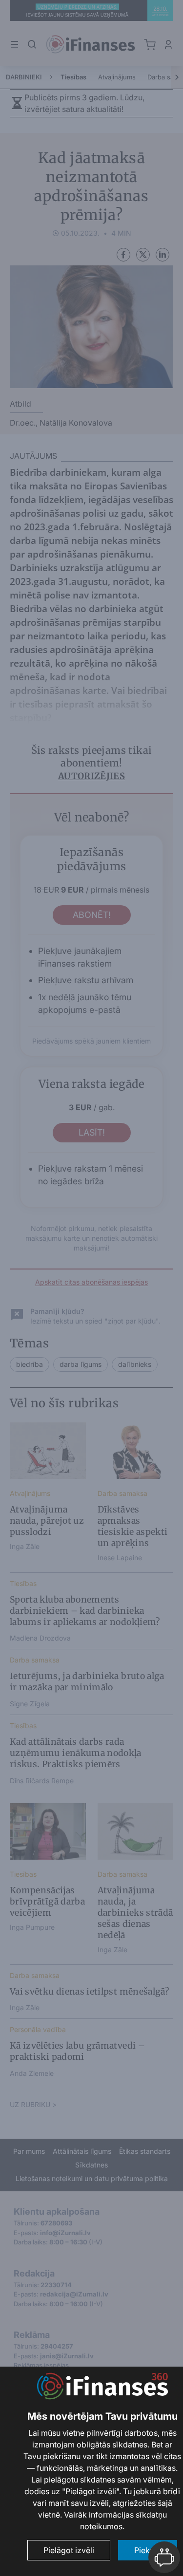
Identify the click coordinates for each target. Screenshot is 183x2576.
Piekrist (148, 2550)
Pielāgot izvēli (69, 2550)
